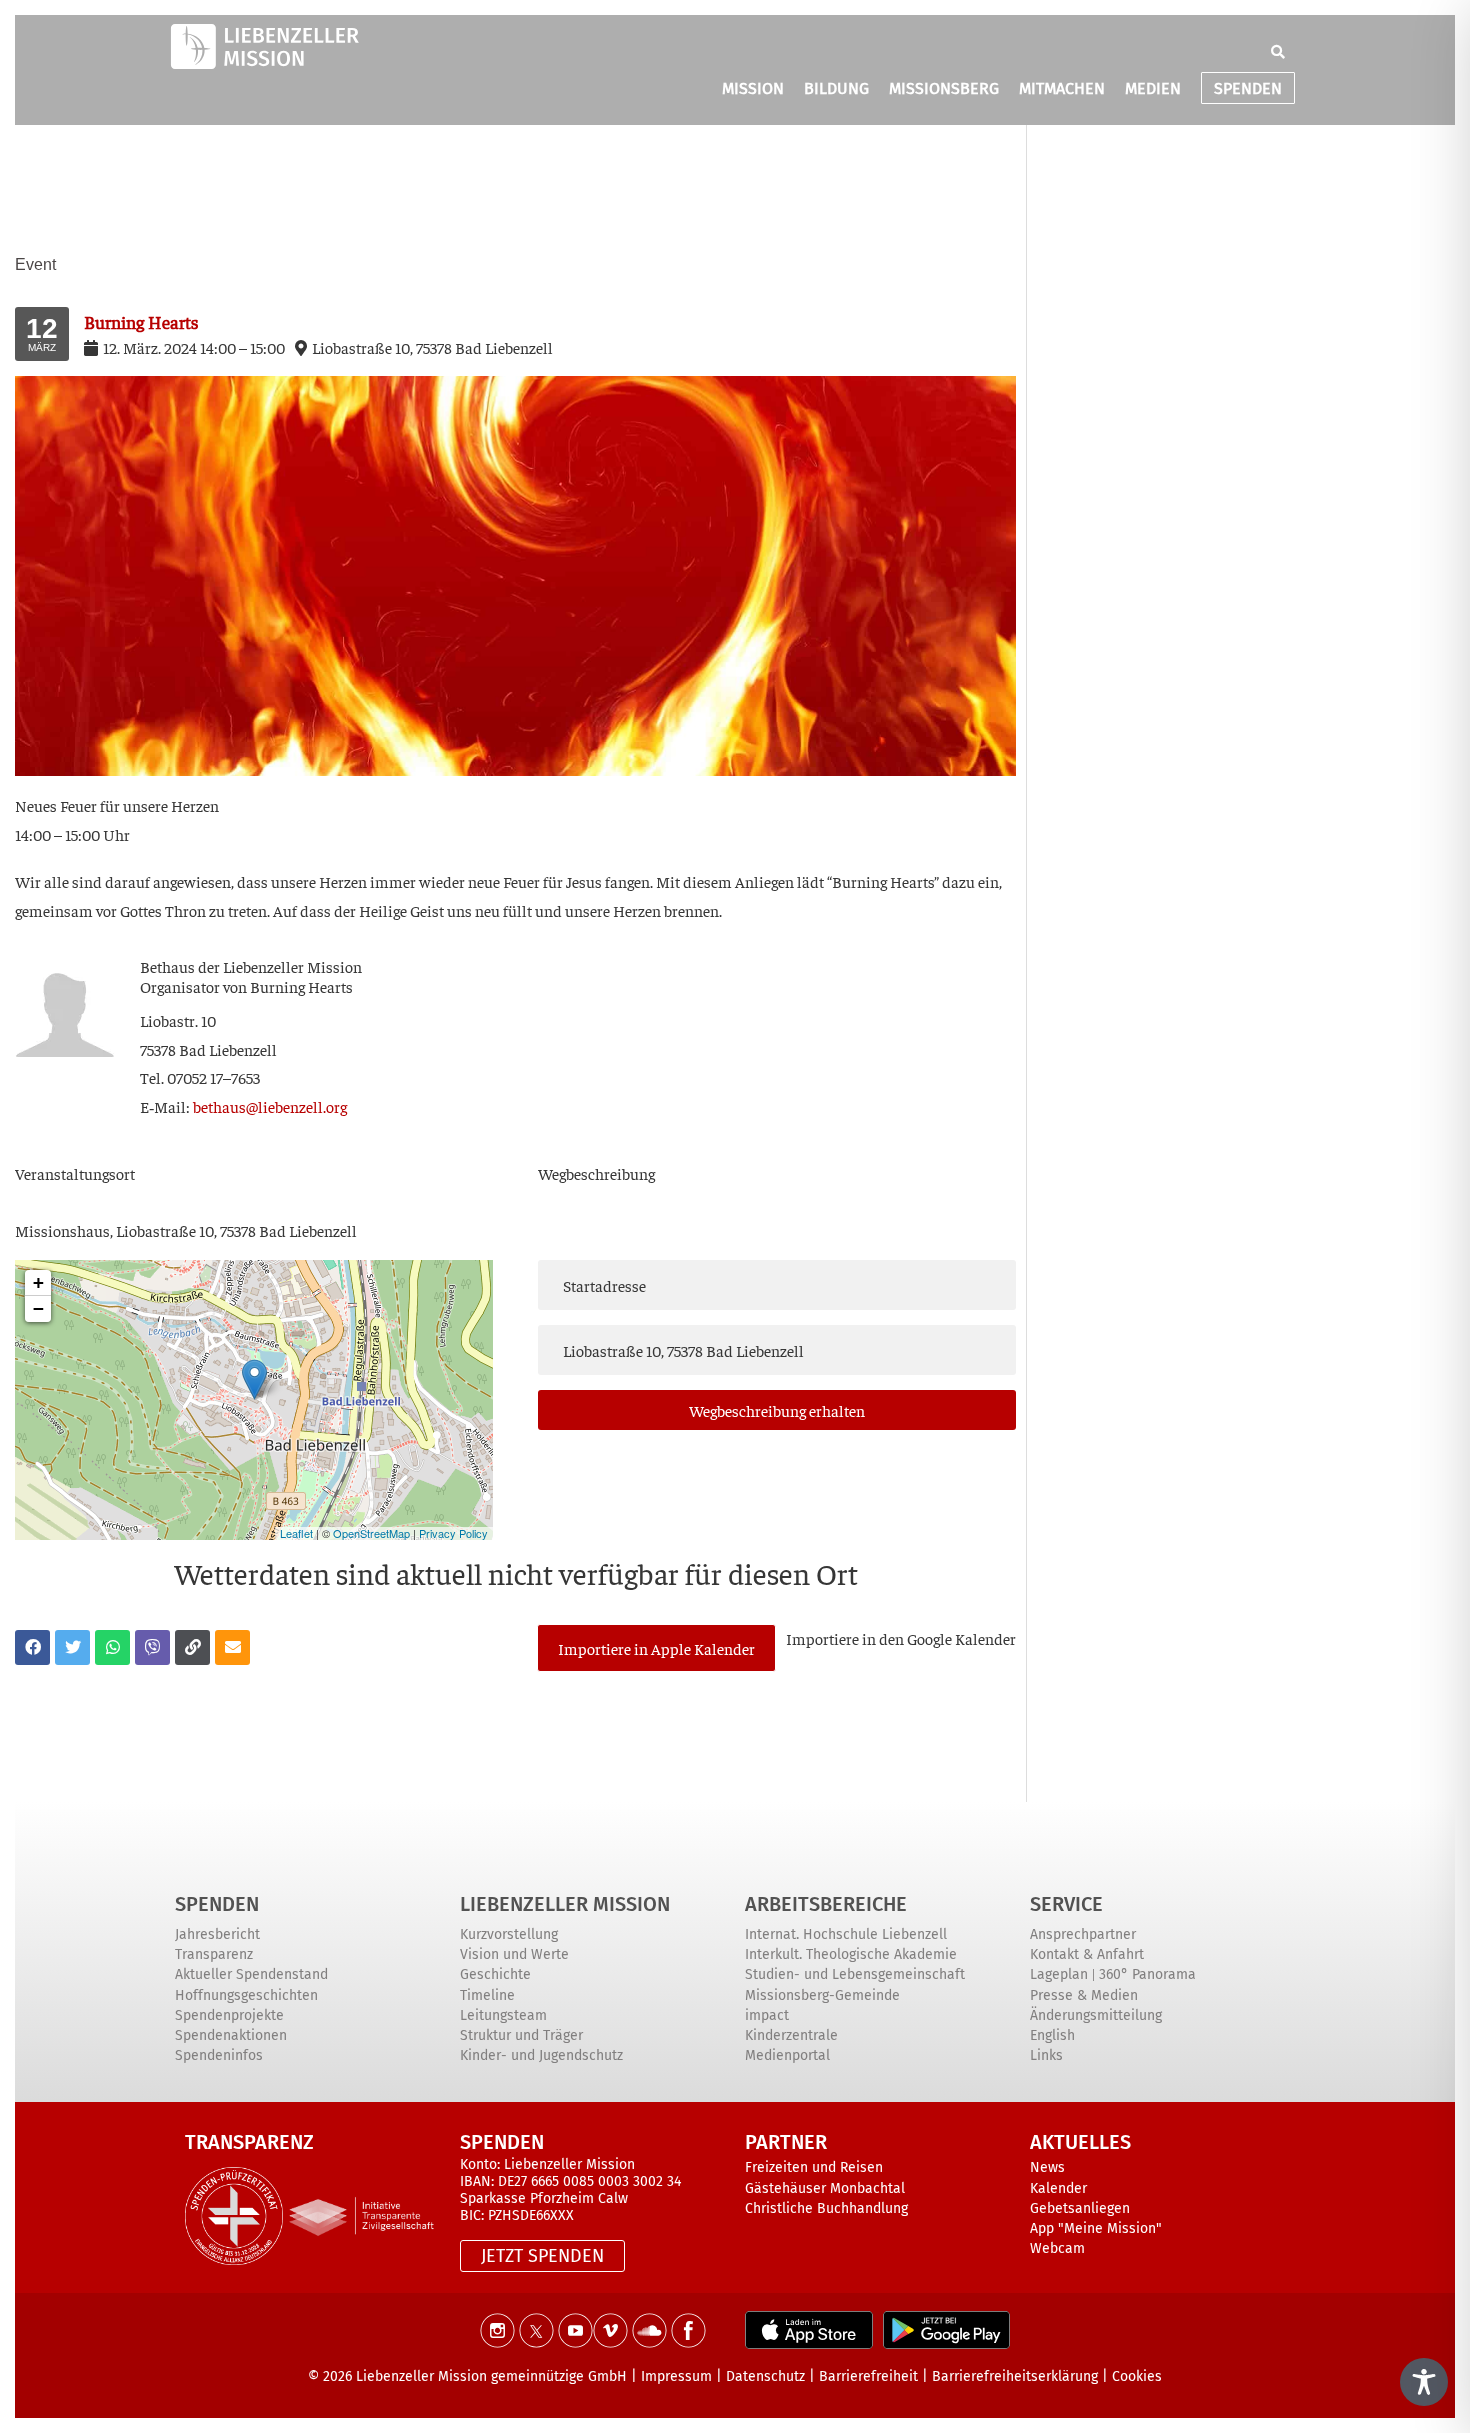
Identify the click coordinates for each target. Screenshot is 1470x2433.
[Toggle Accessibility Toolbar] (1424, 2382)
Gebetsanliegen (1080, 2208)
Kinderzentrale (791, 2035)
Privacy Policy (453, 1533)
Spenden (217, 1904)
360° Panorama (1147, 1974)
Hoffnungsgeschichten (246, 1995)
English (1052, 2035)
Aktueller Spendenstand (251, 1974)
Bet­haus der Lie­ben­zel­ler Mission (251, 966)
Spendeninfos (219, 2055)
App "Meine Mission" (1096, 2228)
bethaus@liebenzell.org (270, 1106)
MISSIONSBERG (944, 88)
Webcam (1057, 2248)
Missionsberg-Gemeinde (822, 1995)
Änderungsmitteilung (1096, 2015)
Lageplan (1059, 1974)
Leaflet (296, 1533)
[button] (1278, 52)
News (1047, 2167)
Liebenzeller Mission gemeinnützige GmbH (491, 2376)
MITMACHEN (1062, 88)
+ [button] (38, 1282)
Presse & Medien (1084, 1995)
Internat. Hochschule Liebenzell (846, 1934)
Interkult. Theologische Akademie (851, 1954)
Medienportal (787, 2055)
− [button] (38, 1308)
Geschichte (495, 1974)
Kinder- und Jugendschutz (541, 2055)
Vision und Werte (514, 1954)
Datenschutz (765, 2376)
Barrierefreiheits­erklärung (1015, 2376)
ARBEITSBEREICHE (826, 1904)
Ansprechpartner (1083, 1934)
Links (1046, 2055)
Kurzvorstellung (509, 1934)
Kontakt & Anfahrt (1087, 1954)
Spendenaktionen (231, 2035)
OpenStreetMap (371, 1533)
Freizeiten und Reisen (814, 2167)
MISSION (753, 88)
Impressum (676, 2376)
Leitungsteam (503, 2015)
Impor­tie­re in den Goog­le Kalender (901, 1638)
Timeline (487, 1995)
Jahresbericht (217, 1934)
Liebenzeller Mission (565, 1904)
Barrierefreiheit (868, 2376)
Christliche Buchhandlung (826, 2208)
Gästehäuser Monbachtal (825, 2188)
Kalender (1058, 2188)
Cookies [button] (1137, 2376)
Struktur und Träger (521, 2035)
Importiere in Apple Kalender (656, 1648)
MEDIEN (1153, 88)
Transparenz (214, 1954)
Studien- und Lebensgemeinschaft (855, 1974)
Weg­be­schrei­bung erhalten (777, 1410)
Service (1066, 1904)
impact (767, 2015)
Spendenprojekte (229, 2015)
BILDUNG (836, 88)
